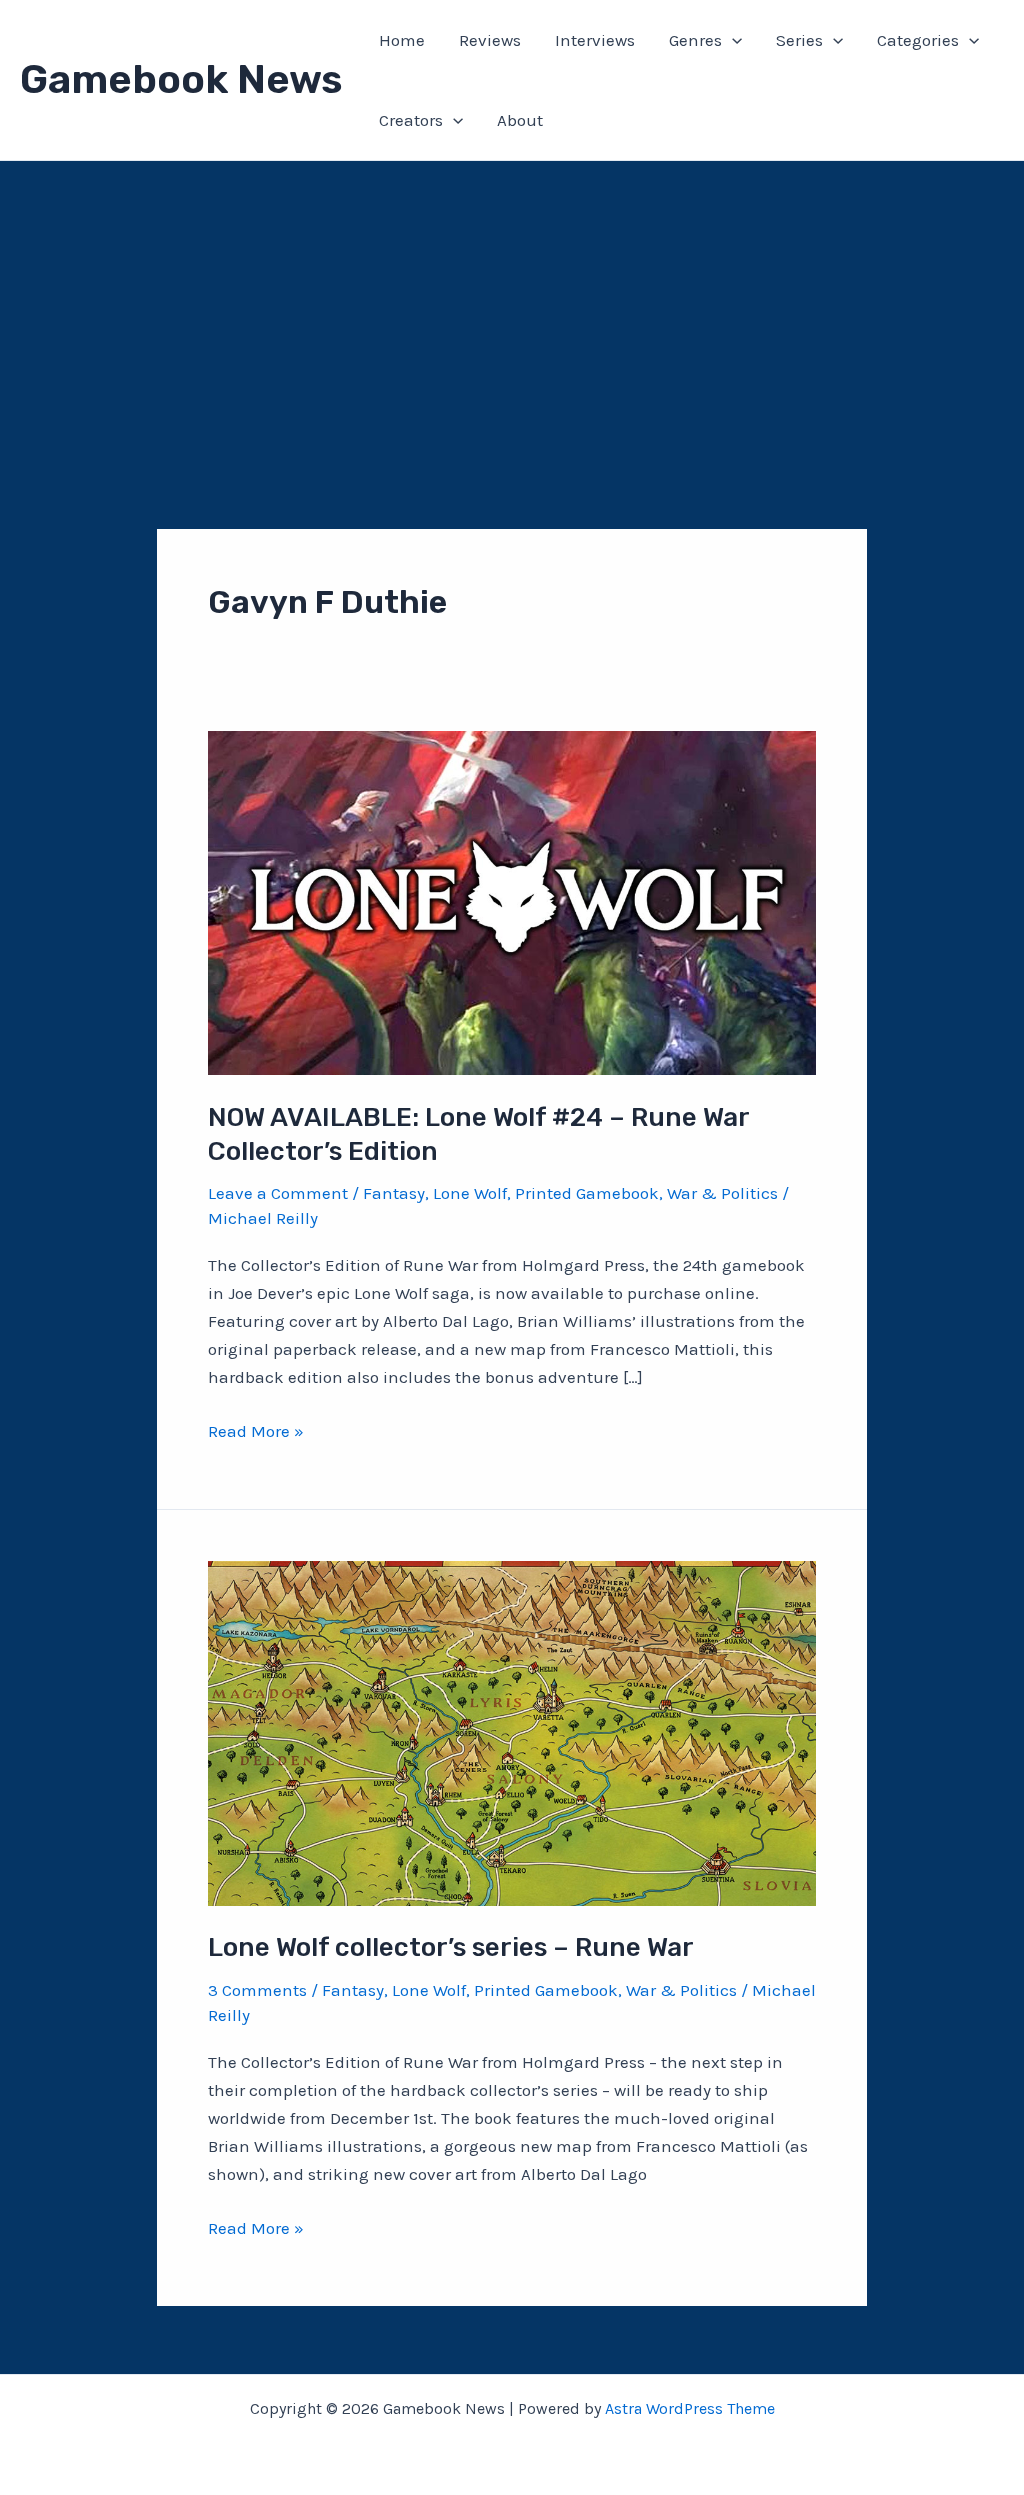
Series (799, 40)
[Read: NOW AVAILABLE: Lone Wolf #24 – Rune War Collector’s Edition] (512, 901)
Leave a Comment (278, 1193)
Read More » (256, 1432)
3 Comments (257, 1990)
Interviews (595, 40)
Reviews (490, 40)
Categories (918, 40)
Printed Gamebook (587, 1193)
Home (402, 40)
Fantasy (394, 1193)
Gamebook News (181, 79)
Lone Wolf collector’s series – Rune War (451, 1947)
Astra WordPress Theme (690, 2408)
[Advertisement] (512, 311)
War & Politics (722, 1193)
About (520, 120)
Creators (411, 120)
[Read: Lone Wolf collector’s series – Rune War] (512, 1732)
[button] (732, 40)
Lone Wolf (470, 1193)
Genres (695, 40)
